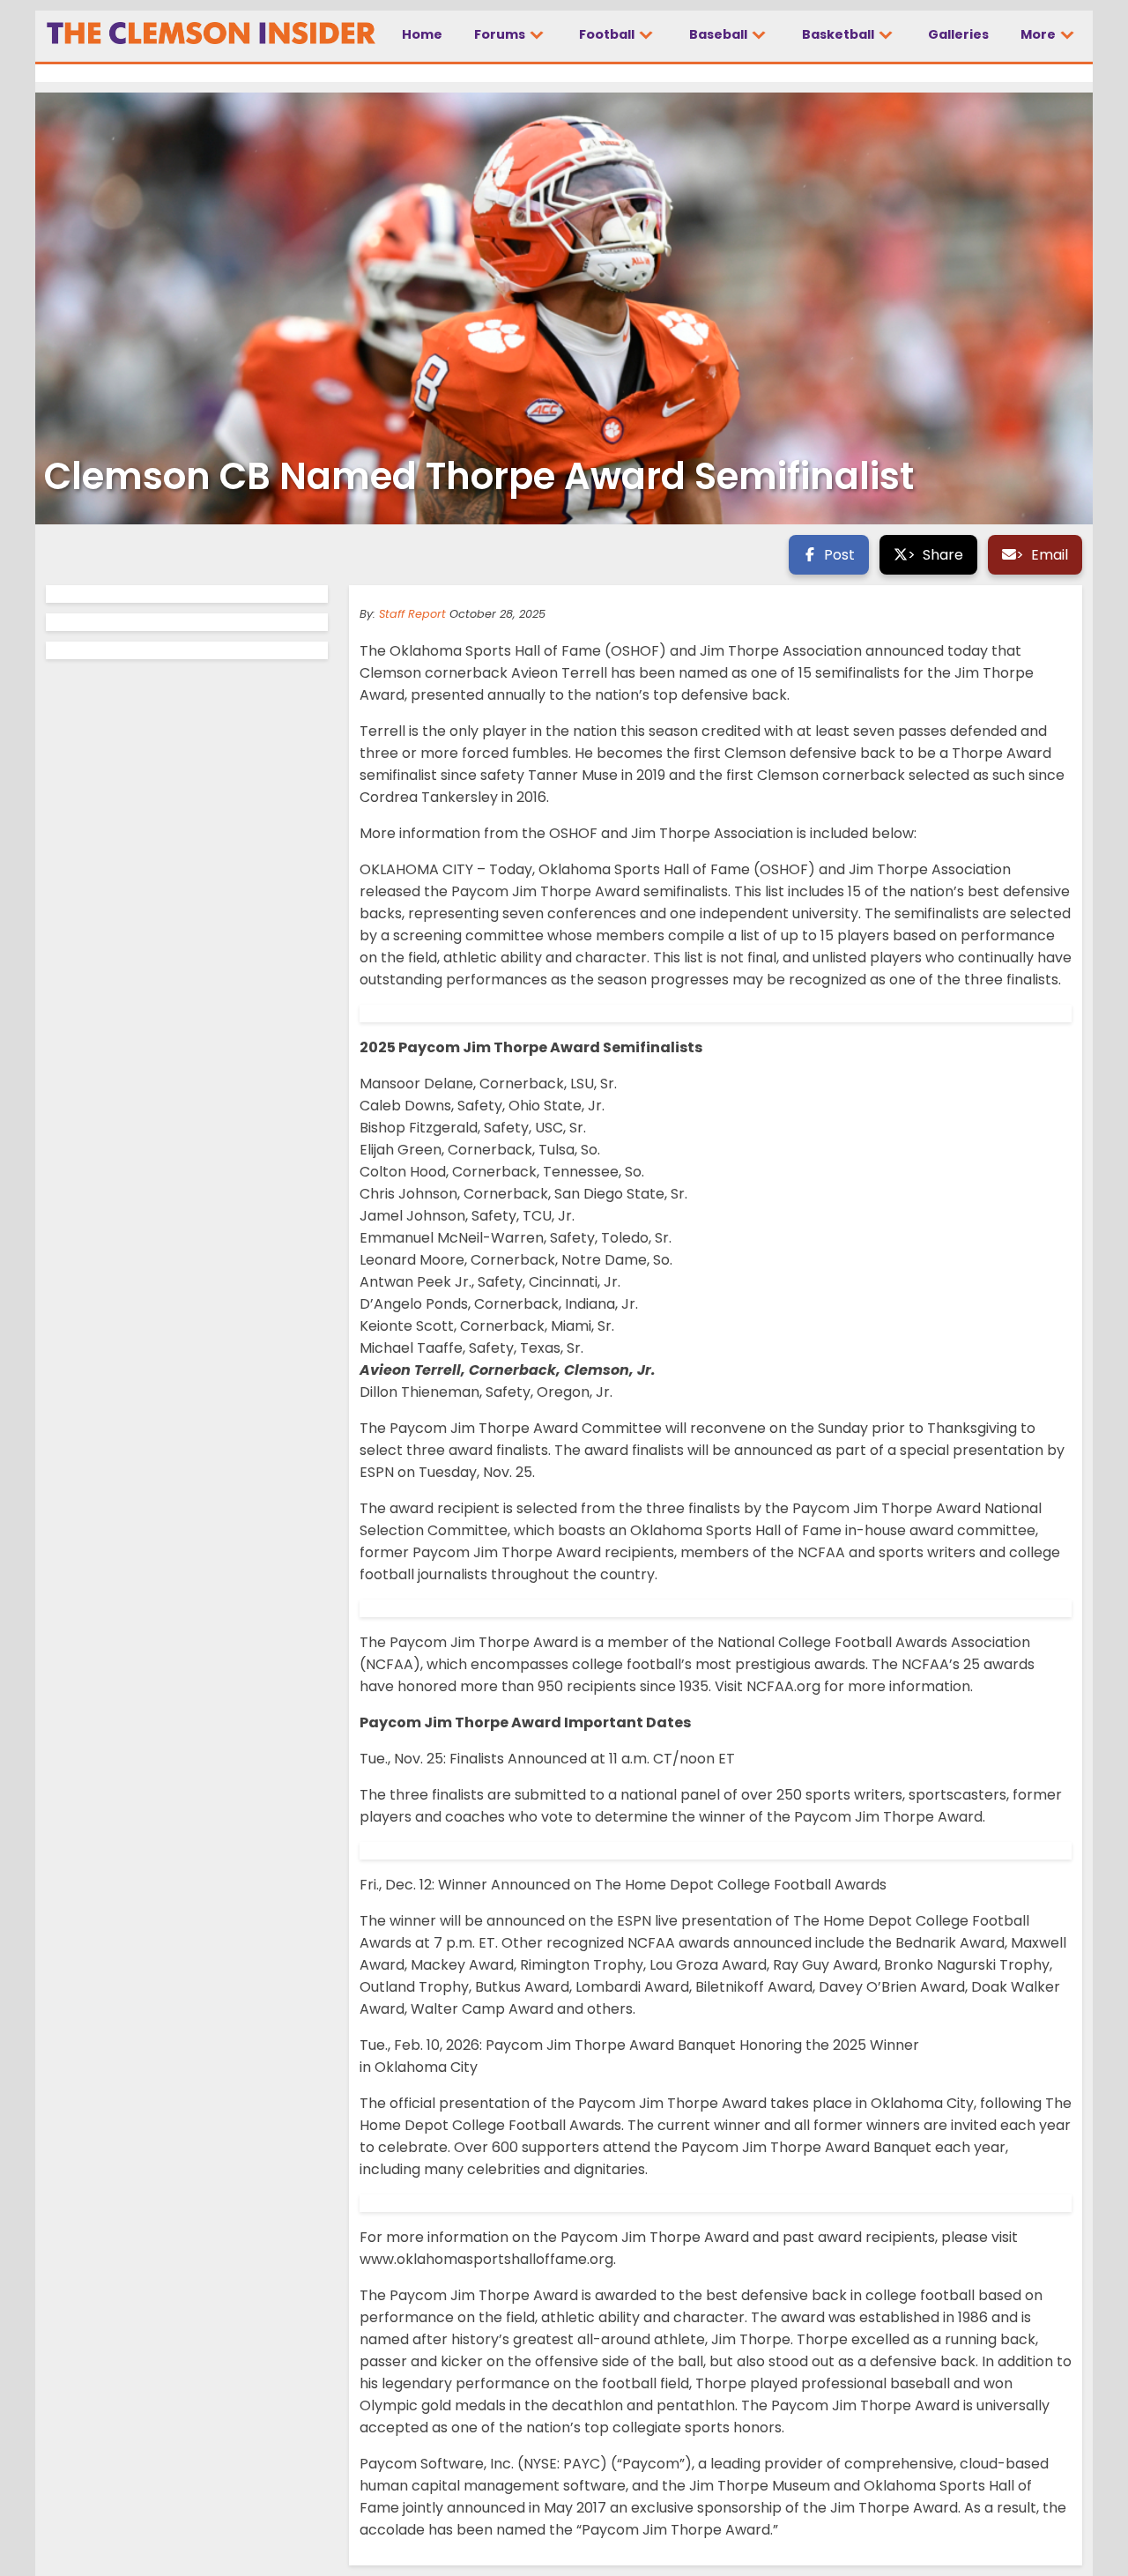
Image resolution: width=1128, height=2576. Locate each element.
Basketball (839, 34)
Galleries (958, 34)
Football (608, 34)
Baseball (720, 34)
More (1039, 34)
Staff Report (412, 614)
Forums (501, 34)
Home (422, 34)
